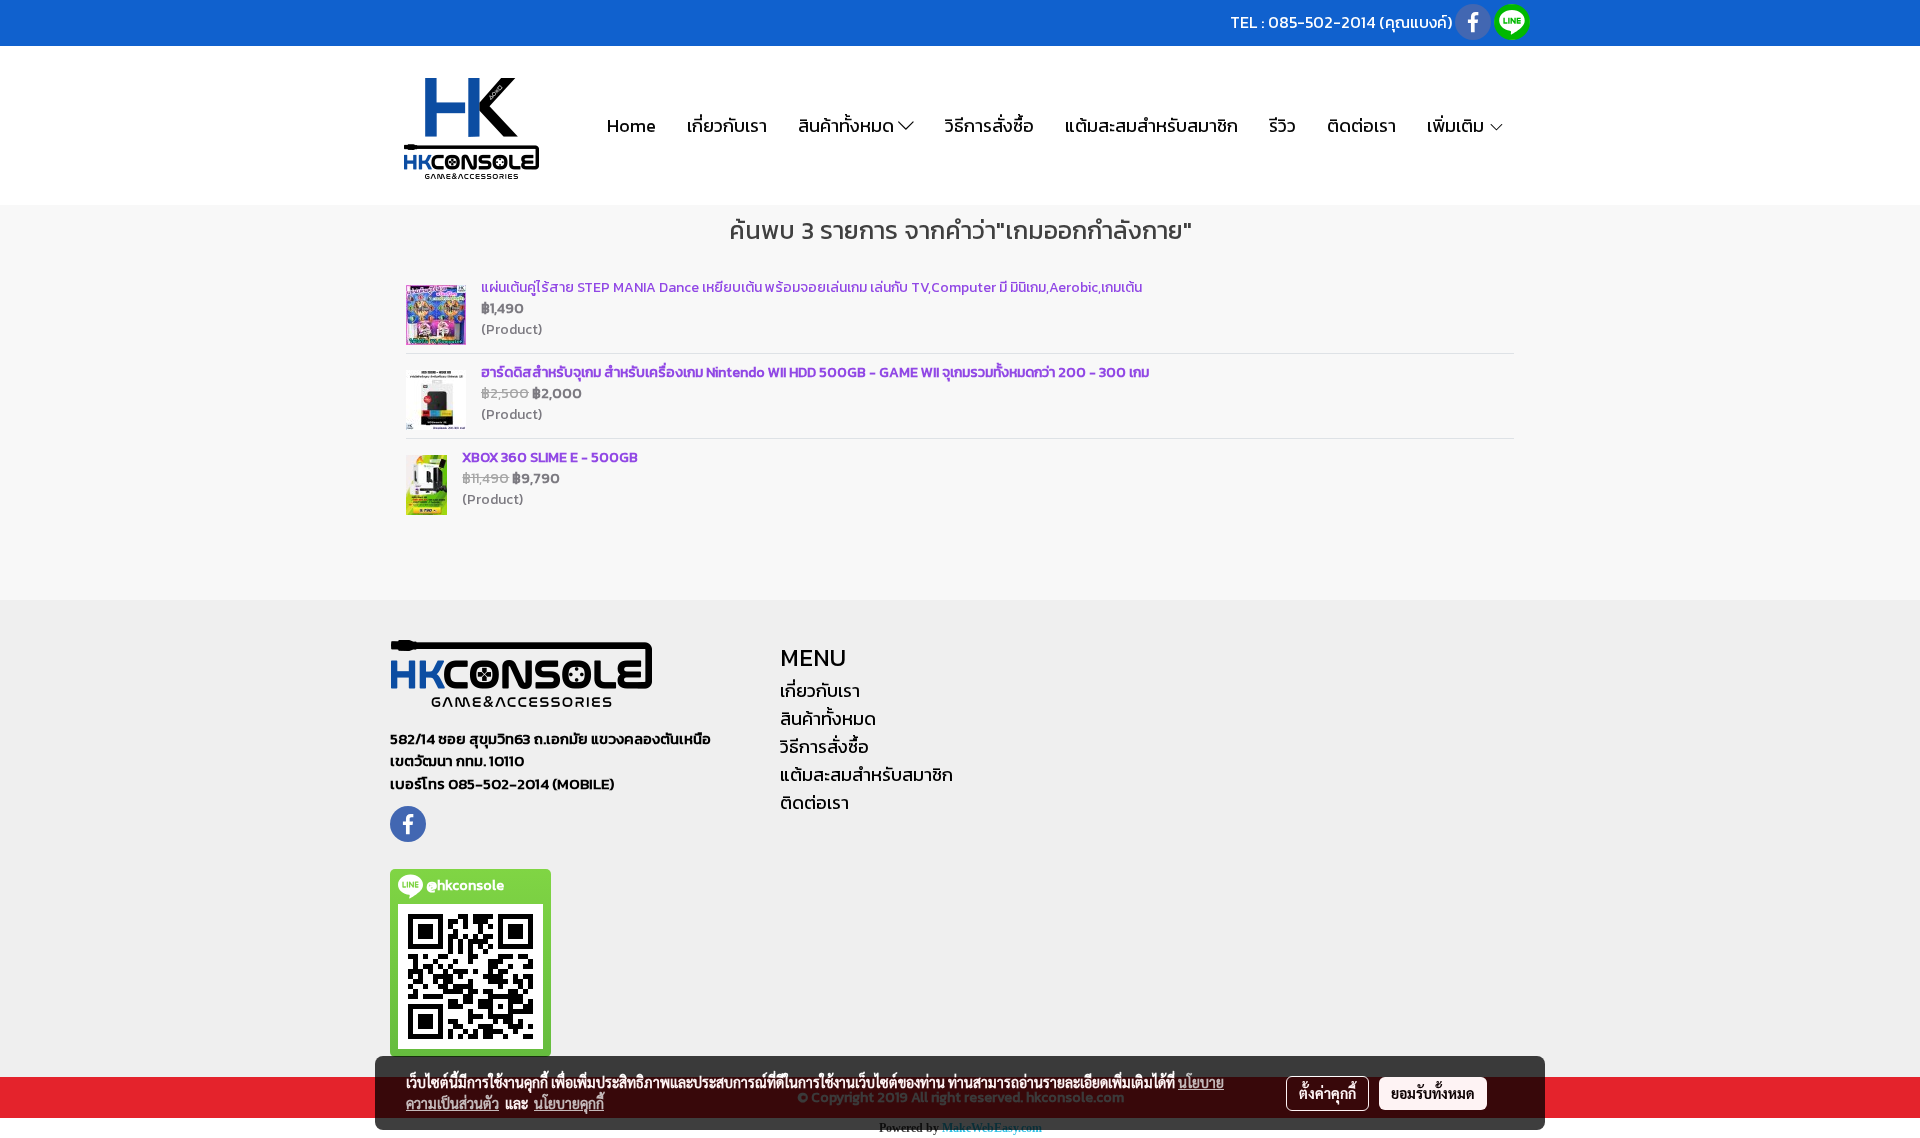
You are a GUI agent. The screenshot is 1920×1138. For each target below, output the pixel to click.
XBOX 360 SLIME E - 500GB (550, 457)
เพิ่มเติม (1457, 125)
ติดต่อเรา (1361, 125)
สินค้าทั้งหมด (848, 125)
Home (631, 125)
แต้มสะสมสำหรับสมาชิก (1151, 125)
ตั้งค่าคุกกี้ (1327, 1093)
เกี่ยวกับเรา (727, 125)
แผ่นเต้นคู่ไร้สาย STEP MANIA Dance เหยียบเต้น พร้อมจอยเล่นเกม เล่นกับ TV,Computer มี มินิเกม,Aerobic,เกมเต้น (811, 287)
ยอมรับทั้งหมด (1433, 1093)
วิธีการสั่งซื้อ (989, 125)
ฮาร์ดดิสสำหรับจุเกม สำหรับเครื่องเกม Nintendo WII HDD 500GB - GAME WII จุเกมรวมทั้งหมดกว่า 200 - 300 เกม (815, 372)
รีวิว (1282, 125)
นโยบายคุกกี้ (569, 1103)
